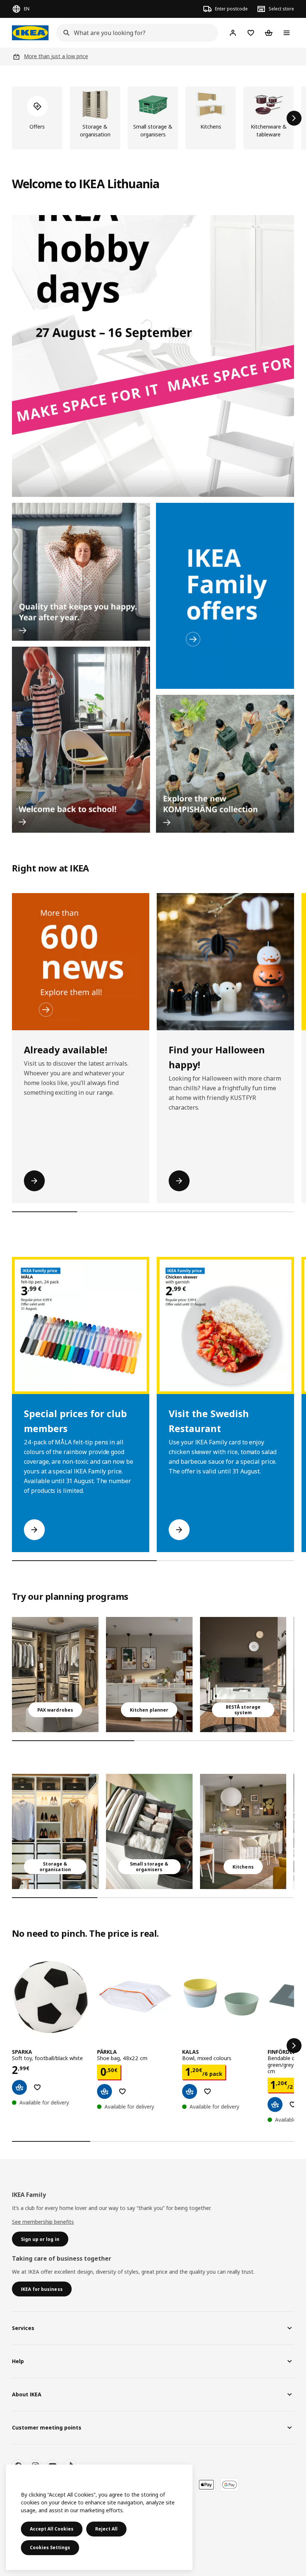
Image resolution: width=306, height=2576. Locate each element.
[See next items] (294, 118)
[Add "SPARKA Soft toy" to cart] (19, 2087)
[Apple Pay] (206, 2485)
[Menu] (287, 33)
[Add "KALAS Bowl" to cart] (190, 2091)
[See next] (294, 2046)
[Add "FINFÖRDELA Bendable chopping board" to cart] (275, 2104)
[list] (153, 118)
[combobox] (135, 33)
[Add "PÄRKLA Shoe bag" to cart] (104, 2091)
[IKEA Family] (225, 596)
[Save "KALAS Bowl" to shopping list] (207, 2091)
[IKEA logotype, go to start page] (30, 33)
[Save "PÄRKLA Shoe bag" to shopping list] (122, 2091)
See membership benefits (43, 2222)
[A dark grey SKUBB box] (149, 1831)
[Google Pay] (229, 2485)
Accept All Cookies (52, 2529)
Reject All (106, 2529)
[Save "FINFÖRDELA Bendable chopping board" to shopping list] (293, 2104)
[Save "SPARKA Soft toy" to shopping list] (37, 2087)
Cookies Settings (50, 2547)
